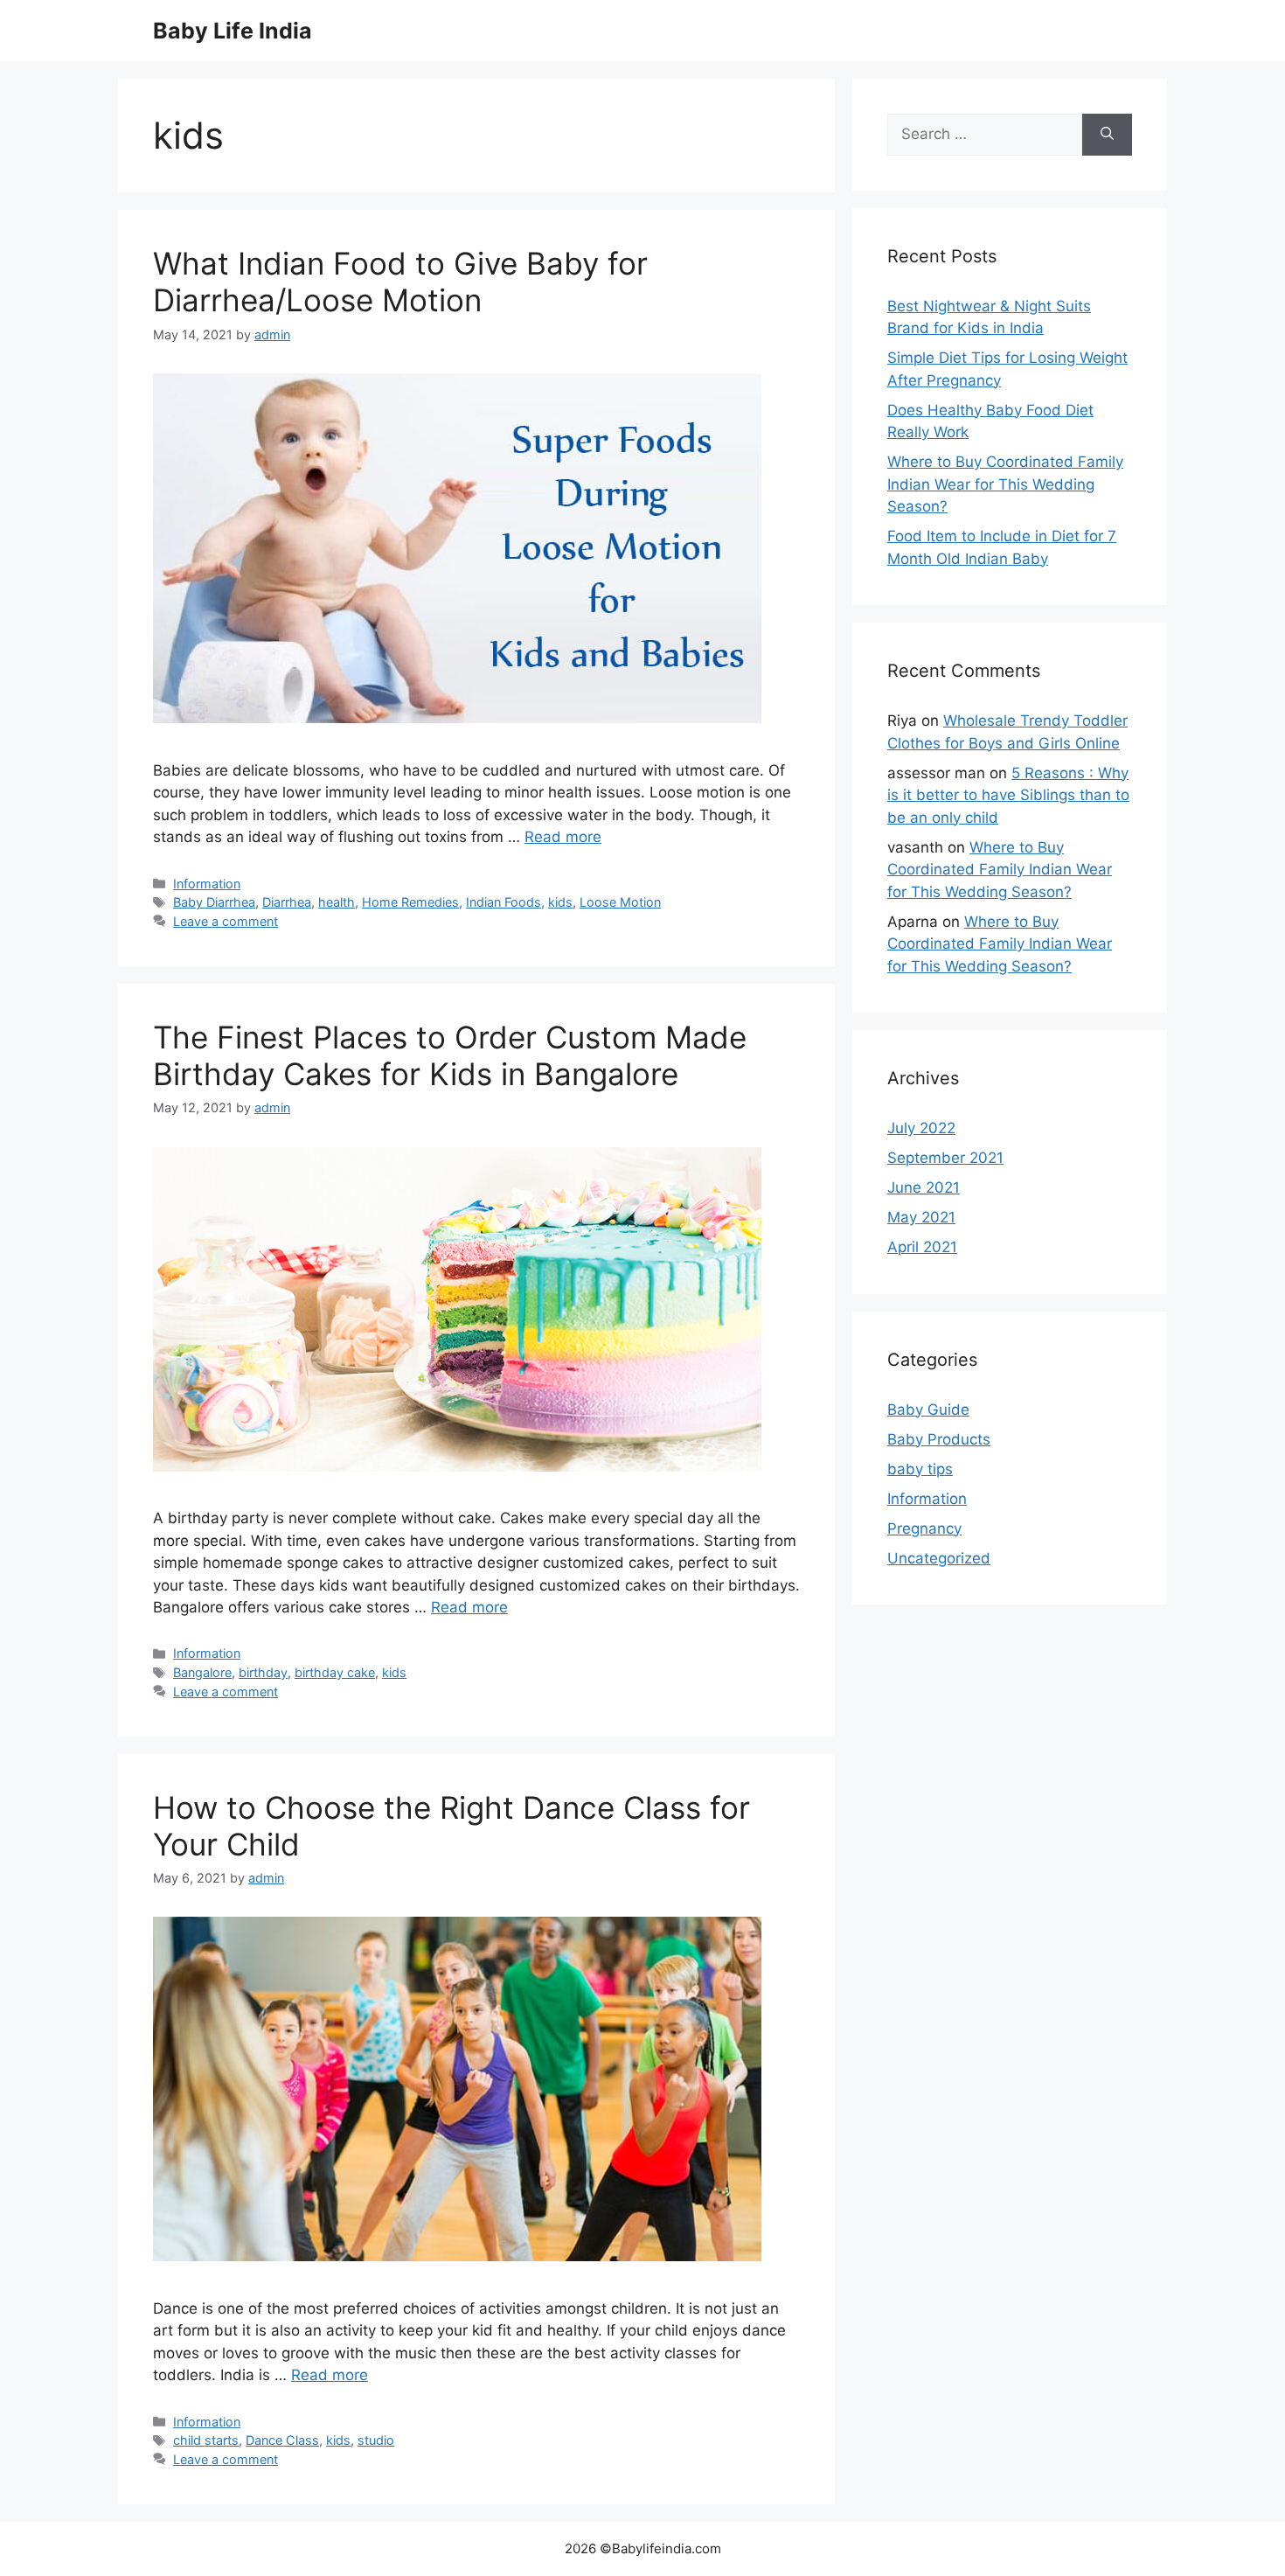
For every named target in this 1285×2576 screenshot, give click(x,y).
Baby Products (939, 1439)
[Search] (1107, 135)
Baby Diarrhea (214, 902)
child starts (206, 2440)
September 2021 (945, 1158)
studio (376, 2440)
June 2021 (924, 1187)
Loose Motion (620, 902)
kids (560, 902)
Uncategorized (939, 1558)
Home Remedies (410, 902)
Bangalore (202, 1672)
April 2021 (922, 1247)
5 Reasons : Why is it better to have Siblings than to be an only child (1008, 795)
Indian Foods (504, 902)
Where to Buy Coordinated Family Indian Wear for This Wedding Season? (1005, 484)
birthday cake (335, 1672)
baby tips (920, 1469)
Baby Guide (928, 1410)
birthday (263, 1672)
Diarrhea (287, 902)
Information (207, 884)
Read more (563, 837)
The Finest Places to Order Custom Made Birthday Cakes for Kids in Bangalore (450, 1055)
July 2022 (921, 1128)
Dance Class (282, 2440)
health (337, 902)
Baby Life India (233, 31)
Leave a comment (226, 921)
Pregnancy (924, 1528)
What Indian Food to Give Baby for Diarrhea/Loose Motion (400, 282)
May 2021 (921, 1217)
